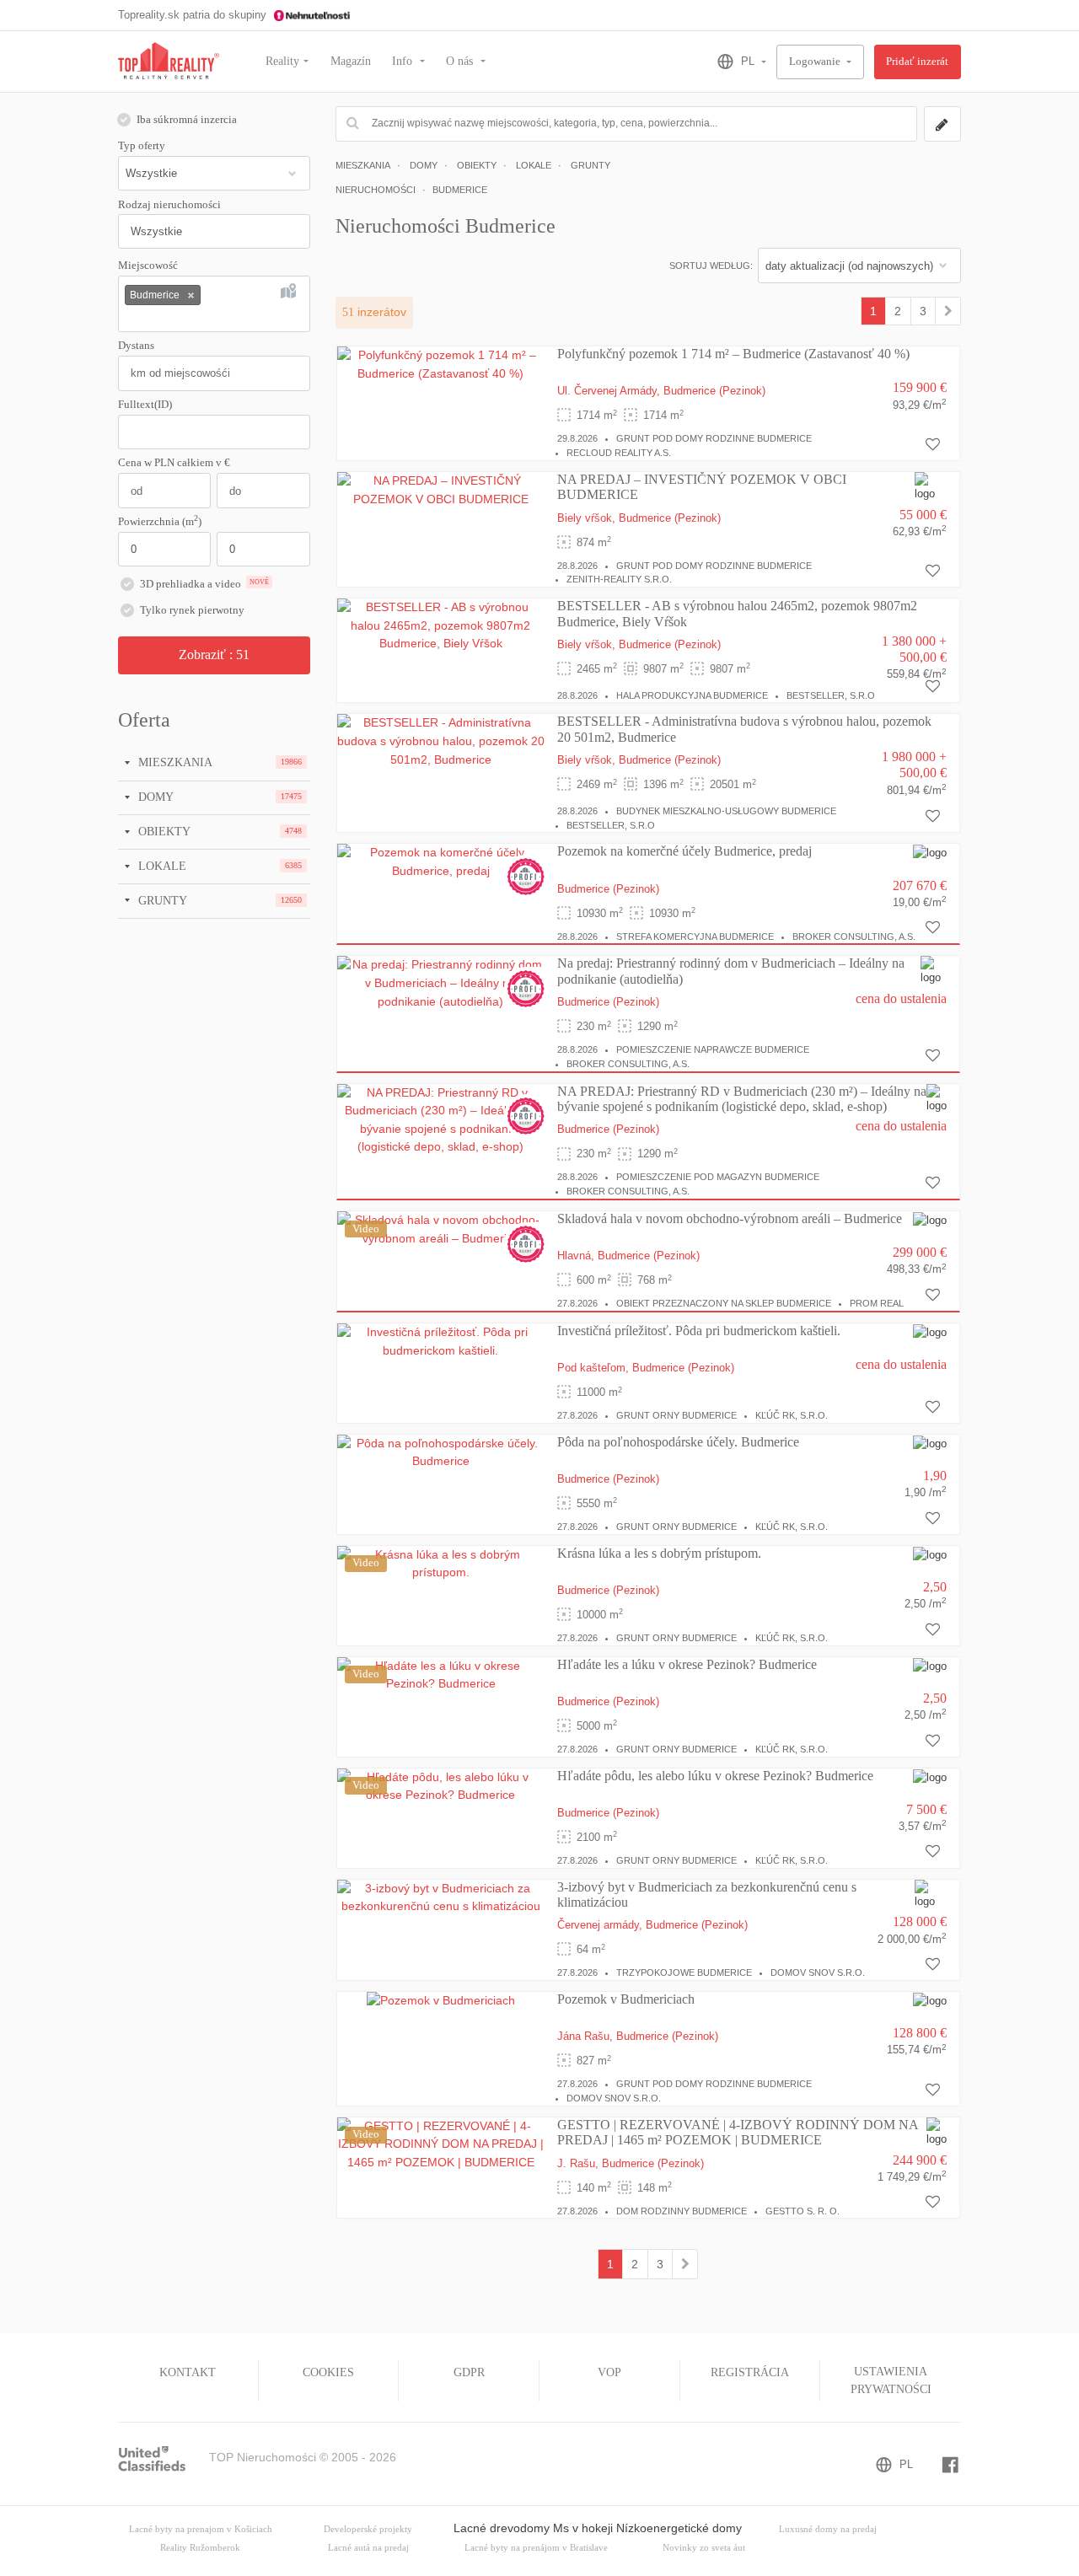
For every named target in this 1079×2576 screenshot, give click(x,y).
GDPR (469, 2372)
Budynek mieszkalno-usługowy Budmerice (726, 811)
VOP (609, 2372)
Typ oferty (142, 146)
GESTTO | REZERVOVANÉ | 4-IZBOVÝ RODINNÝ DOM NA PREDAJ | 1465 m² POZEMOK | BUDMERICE (738, 2132)
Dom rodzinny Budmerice (682, 2211)
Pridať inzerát (917, 62)
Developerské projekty (368, 2529)
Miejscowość (148, 266)
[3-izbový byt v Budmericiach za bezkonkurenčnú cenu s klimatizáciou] (441, 1897)
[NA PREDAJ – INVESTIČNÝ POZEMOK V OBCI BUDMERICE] (441, 489)
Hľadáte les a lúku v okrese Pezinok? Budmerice (687, 1664)
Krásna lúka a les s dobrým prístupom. (659, 1553)
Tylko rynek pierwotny (192, 610)
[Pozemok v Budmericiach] (441, 2000)
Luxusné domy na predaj (828, 2529)
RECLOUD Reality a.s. (619, 453)
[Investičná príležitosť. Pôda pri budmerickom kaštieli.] (441, 1340)
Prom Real (877, 1303)
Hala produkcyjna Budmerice (692, 695)
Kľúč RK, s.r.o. (792, 1415)
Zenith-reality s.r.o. (619, 579)
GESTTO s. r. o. (803, 2211)
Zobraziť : (214, 655)
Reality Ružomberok (200, 2548)
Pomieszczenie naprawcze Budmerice (713, 1049)
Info (404, 61)
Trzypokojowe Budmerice (684, 1972)
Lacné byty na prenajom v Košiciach (201, 2529)
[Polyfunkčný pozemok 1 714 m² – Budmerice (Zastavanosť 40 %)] (441, 364)
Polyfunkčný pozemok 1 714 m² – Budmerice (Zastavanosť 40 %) (733, 354)
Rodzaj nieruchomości (169, 205)
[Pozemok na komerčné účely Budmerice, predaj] (441, 861)
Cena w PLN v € (174, 463)
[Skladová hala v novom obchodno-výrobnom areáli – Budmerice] (441, 1228)
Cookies (328, 2372)
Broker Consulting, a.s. (854, 936)
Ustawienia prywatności (891, 2380)
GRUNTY (161, 900)
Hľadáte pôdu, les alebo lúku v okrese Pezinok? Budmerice (715, 1776)
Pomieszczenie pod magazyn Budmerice (718, 1177)
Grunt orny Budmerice (676, 1415)
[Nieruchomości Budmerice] (948, 311)
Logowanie (816, 62)
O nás (461, 61)
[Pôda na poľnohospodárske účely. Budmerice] (441, 1452)
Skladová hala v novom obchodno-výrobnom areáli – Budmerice (730, 1218)
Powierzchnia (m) (160, 521)
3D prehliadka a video (204, 584)
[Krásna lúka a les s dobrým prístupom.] (441, 1563)
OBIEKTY (163, 831)
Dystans (136, 346)
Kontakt (188, 2372)
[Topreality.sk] (169, 62)
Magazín (351, 61)
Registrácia (750, 2372)
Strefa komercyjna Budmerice (695, 936)
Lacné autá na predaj (368, 2548)
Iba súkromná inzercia (187, 120)
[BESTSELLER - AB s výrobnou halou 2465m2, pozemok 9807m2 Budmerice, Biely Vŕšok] (441, 625)
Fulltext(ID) (145, 405)
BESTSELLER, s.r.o (831, 695)
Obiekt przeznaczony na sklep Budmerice (724, 1303)
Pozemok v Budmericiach (626, 1999)
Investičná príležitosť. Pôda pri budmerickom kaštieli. (699, 1331)
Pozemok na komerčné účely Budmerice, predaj (684, 851)
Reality (282, 61)
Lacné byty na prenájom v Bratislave (536, 2548)
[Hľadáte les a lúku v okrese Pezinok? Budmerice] (441, 1674)
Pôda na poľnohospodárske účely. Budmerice (678, 1442)
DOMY (154, 797)
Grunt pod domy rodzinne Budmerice (714, 438)
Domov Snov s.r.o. (818, 1972)
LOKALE (161, 866)
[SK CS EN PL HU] (735, 62)
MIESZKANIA (174, 762)
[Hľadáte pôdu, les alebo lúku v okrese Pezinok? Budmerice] (441, 1785)
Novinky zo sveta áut (704, 2548)
